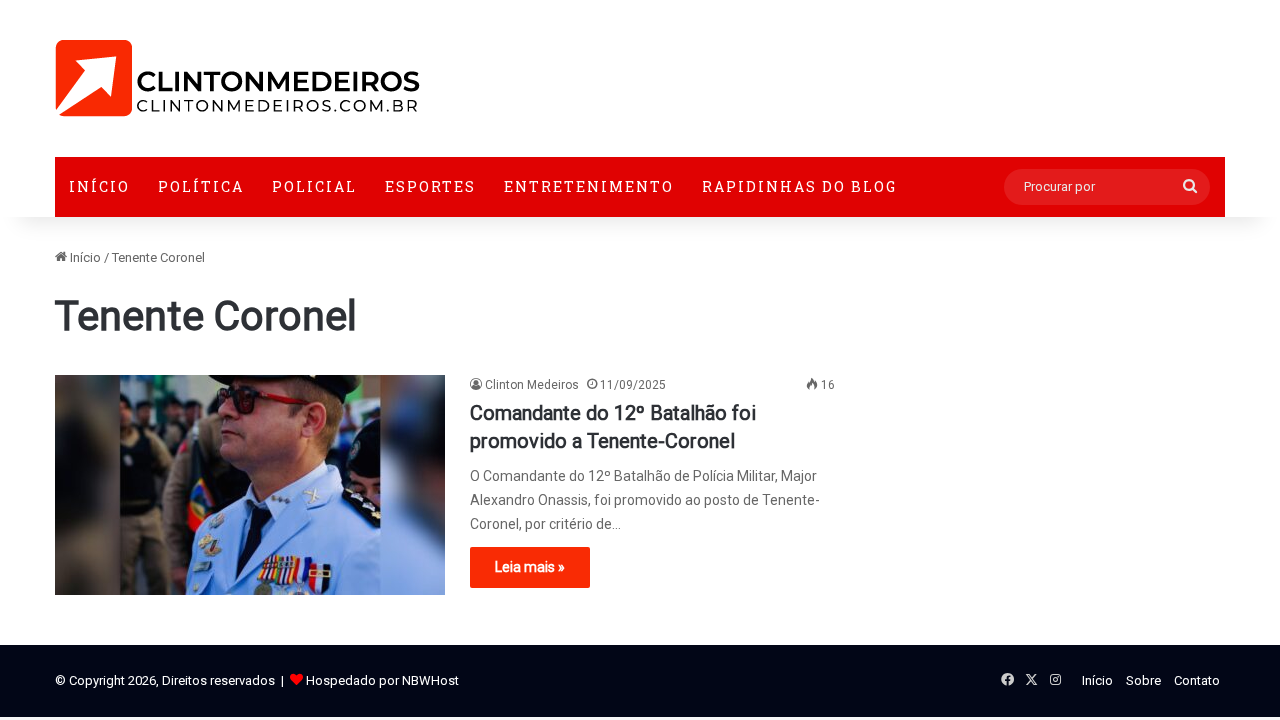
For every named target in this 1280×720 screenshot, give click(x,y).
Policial (314, 186)
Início (99, 186)
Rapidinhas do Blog (799, 186)
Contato (1197, 680)
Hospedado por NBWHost (382, 680)
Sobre (1143, 680)
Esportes (430, 186)
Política (201, 186)
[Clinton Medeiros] (237, 78)
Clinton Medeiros (532, 385)
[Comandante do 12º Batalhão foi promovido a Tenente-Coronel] (250, 485)
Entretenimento (589, 186)
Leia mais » (530, 567)
